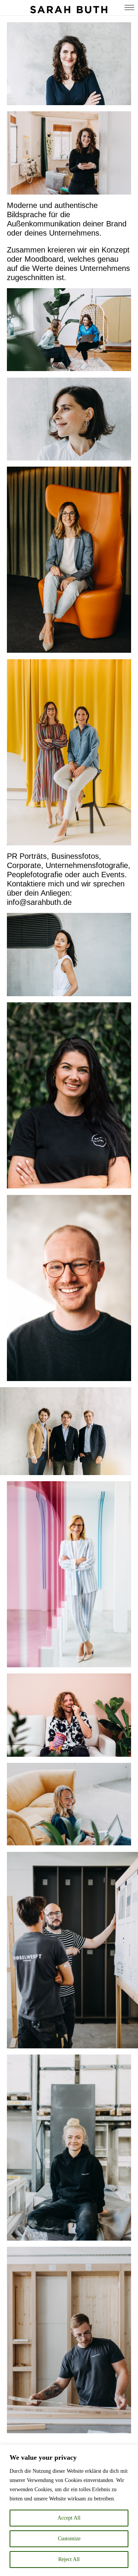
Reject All (69, 2559)
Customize (69, 2539)
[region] (69, 2510)
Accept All (69, 2518)
